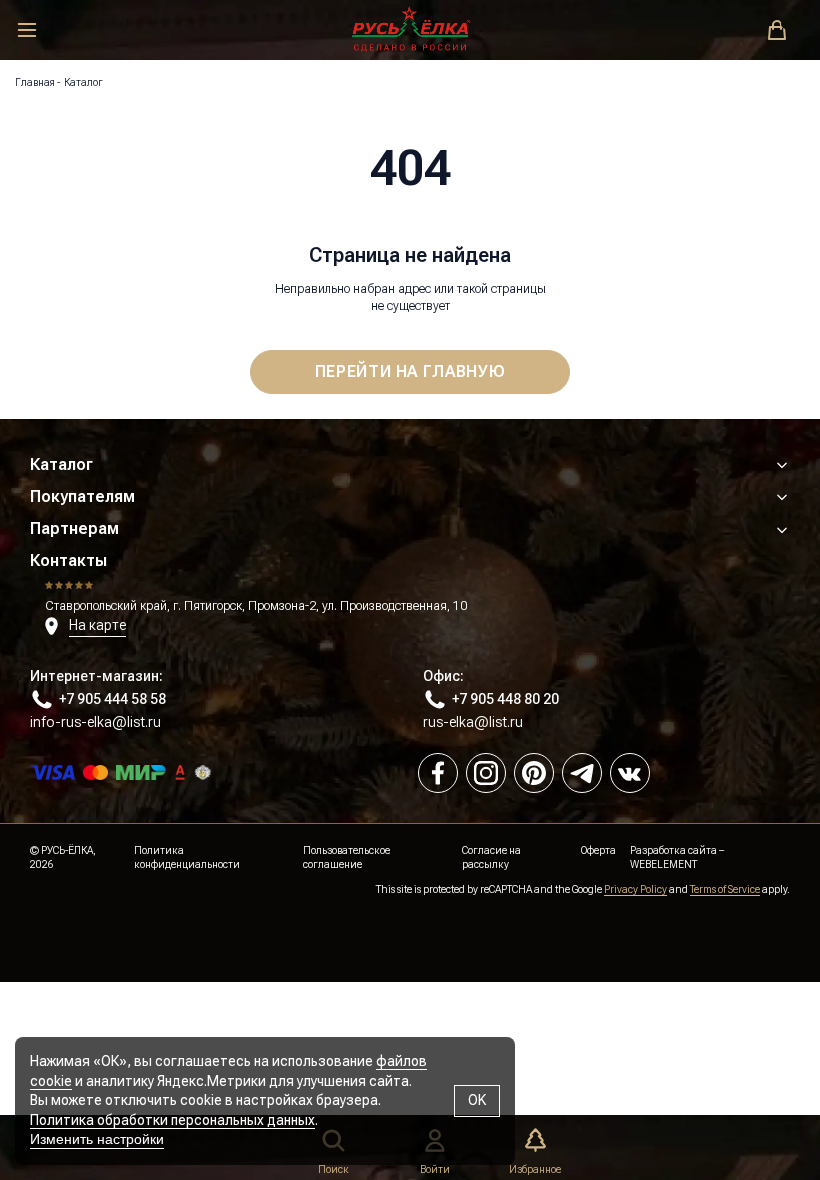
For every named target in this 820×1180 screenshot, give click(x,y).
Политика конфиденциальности (187, 857)
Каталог (61, 464)
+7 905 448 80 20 (505, 699)
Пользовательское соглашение (346, 857)
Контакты (68, 560)
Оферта (598, 850)
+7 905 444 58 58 (112, 699)
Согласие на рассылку (491, 857)
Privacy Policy (635, 889)
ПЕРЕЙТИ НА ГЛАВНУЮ (410, 371)
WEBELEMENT (663, 864)
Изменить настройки (97, 1139)
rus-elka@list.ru (473, 722)
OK (477, 1100)
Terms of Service (725, 889)
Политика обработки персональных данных (172, 1120)
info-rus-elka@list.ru (95, 722)
